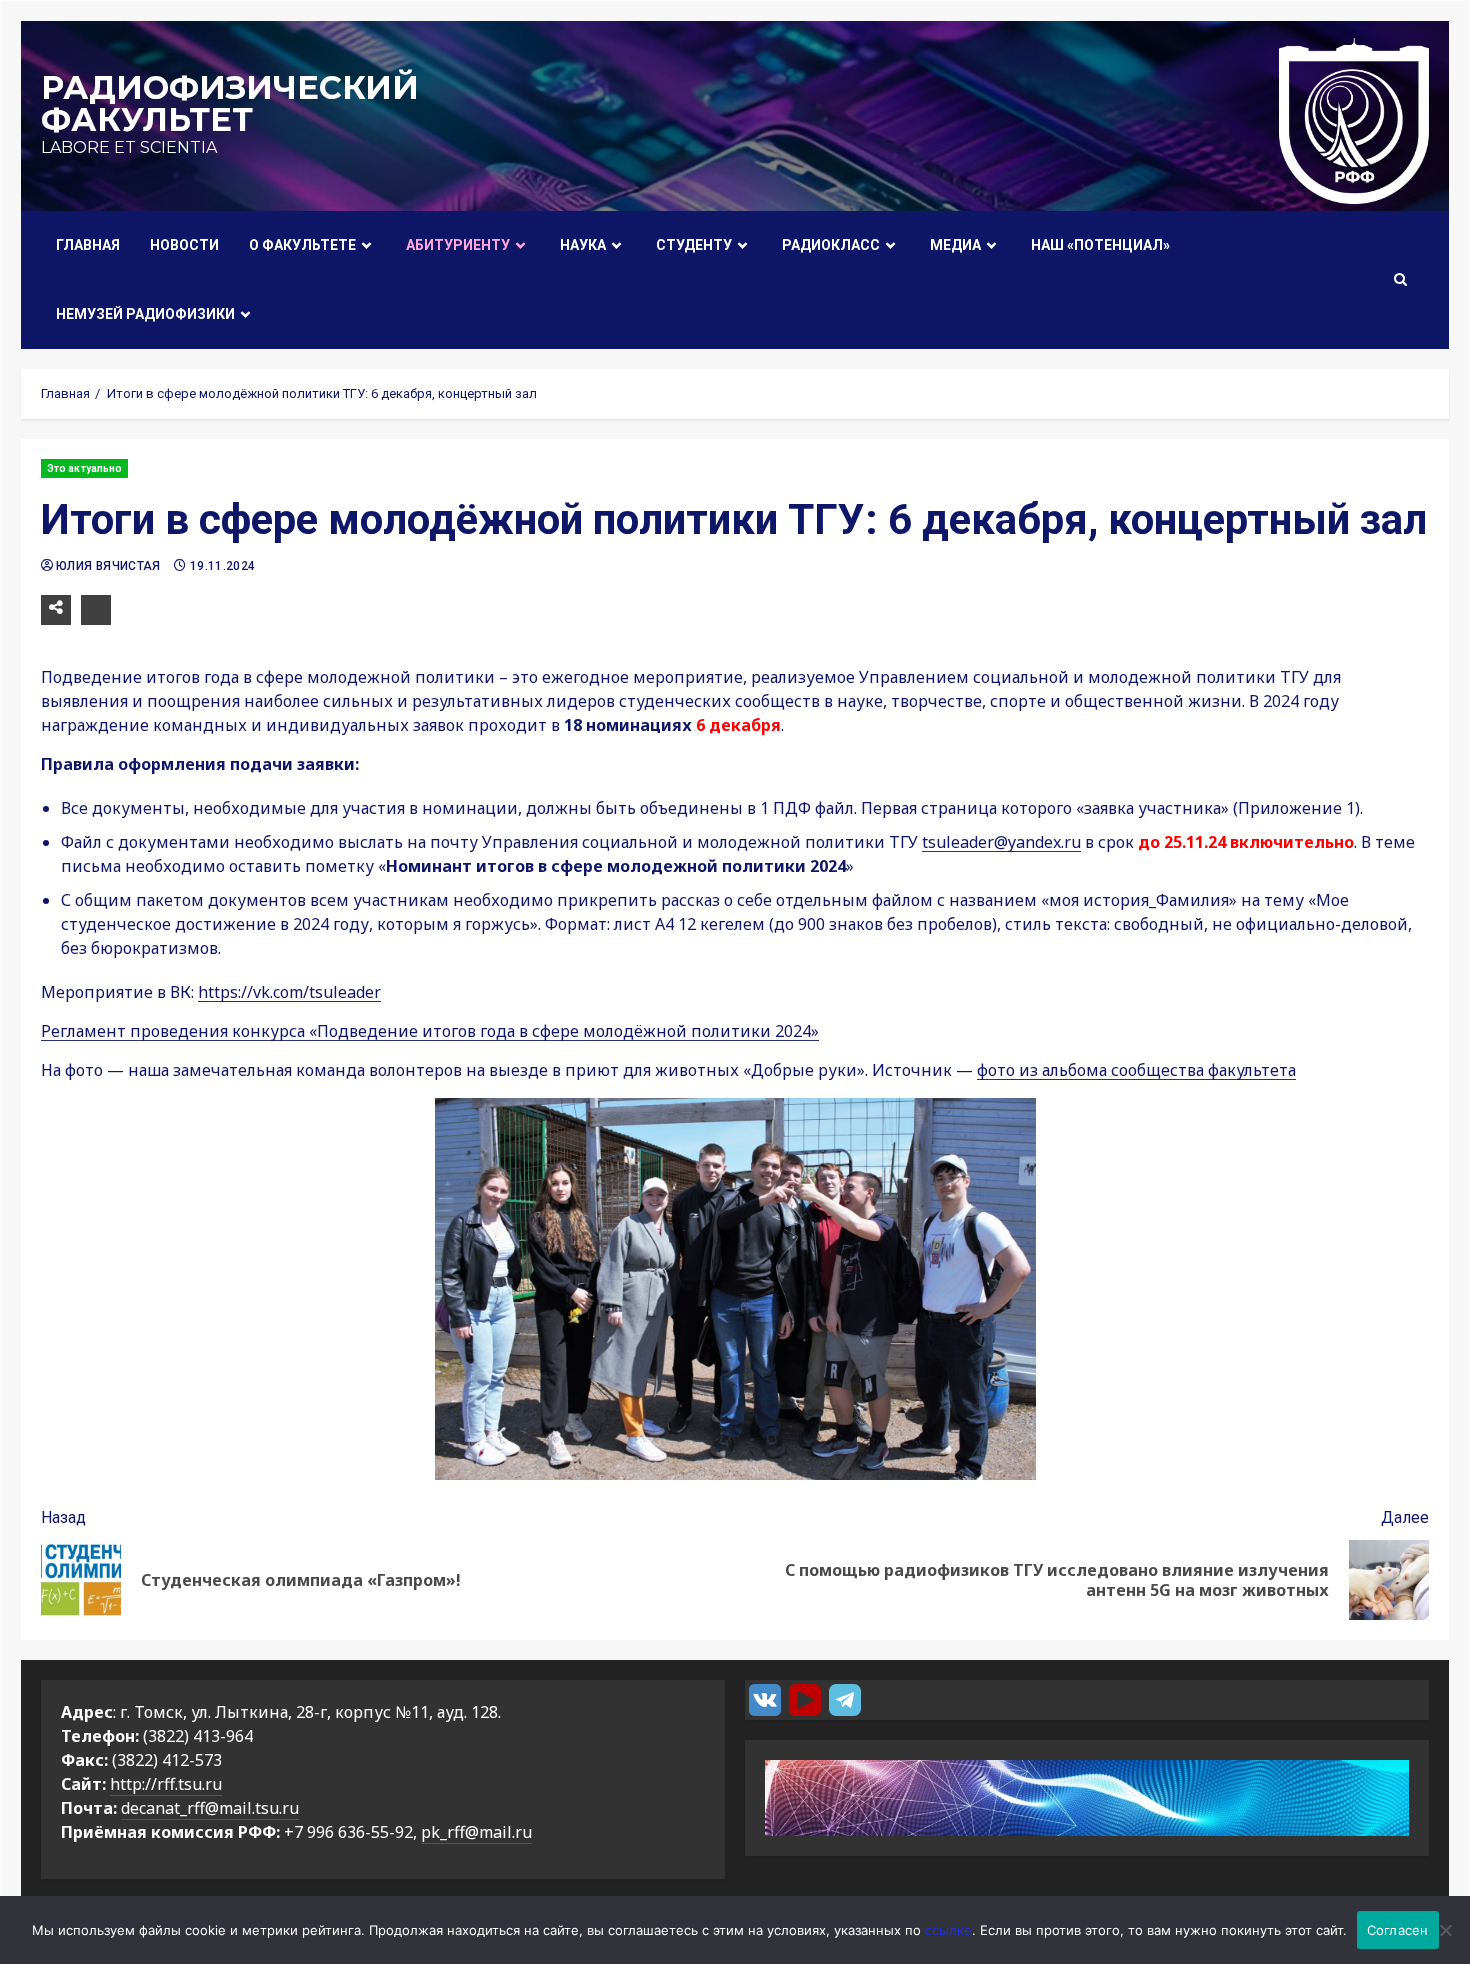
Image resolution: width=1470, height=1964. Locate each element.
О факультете (302, 245)
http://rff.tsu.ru (166, 1784)
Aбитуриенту (458, 245)
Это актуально (84, 468)
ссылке (948, 1930)
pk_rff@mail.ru (476, 1832)
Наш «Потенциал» (1100, 245)
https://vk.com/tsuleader (289, 992)
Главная (88, 245)
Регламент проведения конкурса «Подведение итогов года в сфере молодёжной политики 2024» (430, 1031)
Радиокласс (831, 245)
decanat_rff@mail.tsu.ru (210, 1808)
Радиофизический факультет (230, 103)
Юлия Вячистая (110, 566)
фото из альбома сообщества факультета (1136, 1070)
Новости (184, 245)
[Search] (1400, 280)
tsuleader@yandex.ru (1001, 842)
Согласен (1398, 1930)
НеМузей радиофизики (145, 314)
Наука (583, 245)
